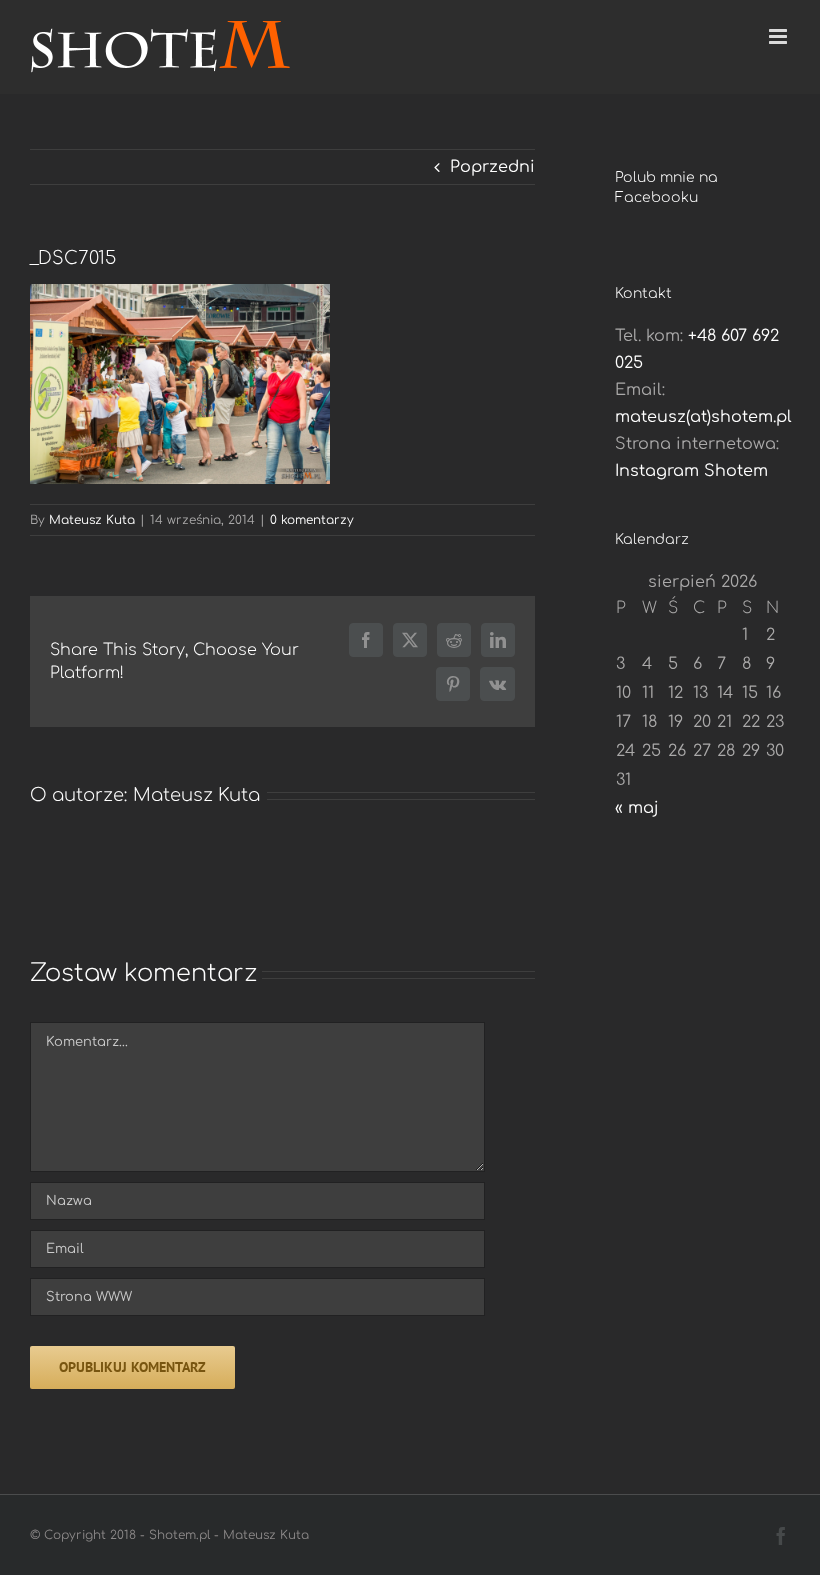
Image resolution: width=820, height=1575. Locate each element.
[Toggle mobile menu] (779, 36)
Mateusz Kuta (92, 520)
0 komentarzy (312, 520)
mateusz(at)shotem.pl (703, 417)
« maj (637, 808)
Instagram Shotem (691, 471)
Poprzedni (492, 167)
